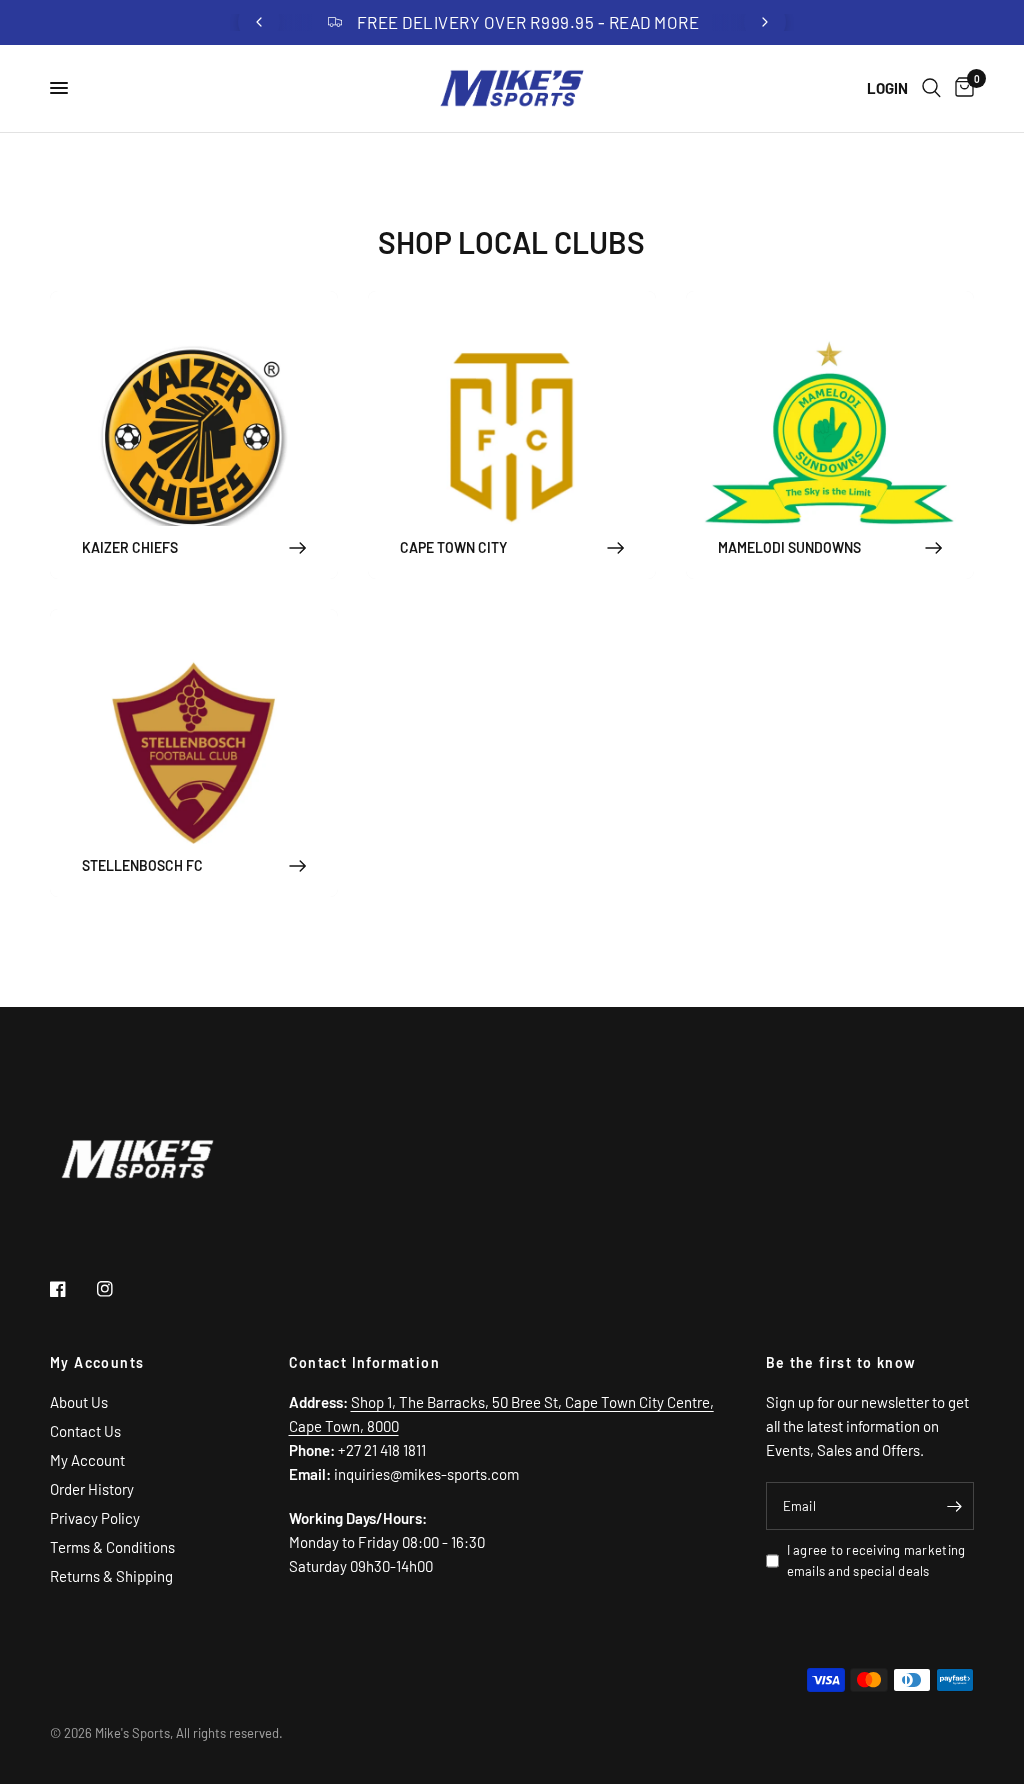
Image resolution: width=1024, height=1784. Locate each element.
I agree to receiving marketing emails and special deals (876, 1560)
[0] (961, 88)
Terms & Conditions (112, 1547)
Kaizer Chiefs (130, 547)
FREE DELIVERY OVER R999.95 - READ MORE (528, 22)
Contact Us (85, 1431)
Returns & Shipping (111, 1576)
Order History (92, 1489)
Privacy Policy (95, 1518)
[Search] (931, 88)
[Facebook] (72, 1289)
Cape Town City (453, 547)
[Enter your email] (954, 1506)
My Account (87, 1460)
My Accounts (97, 1363)
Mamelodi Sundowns (789, 547)
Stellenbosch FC (142, 865)
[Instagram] (119, 1289)
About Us (79, 1402)
